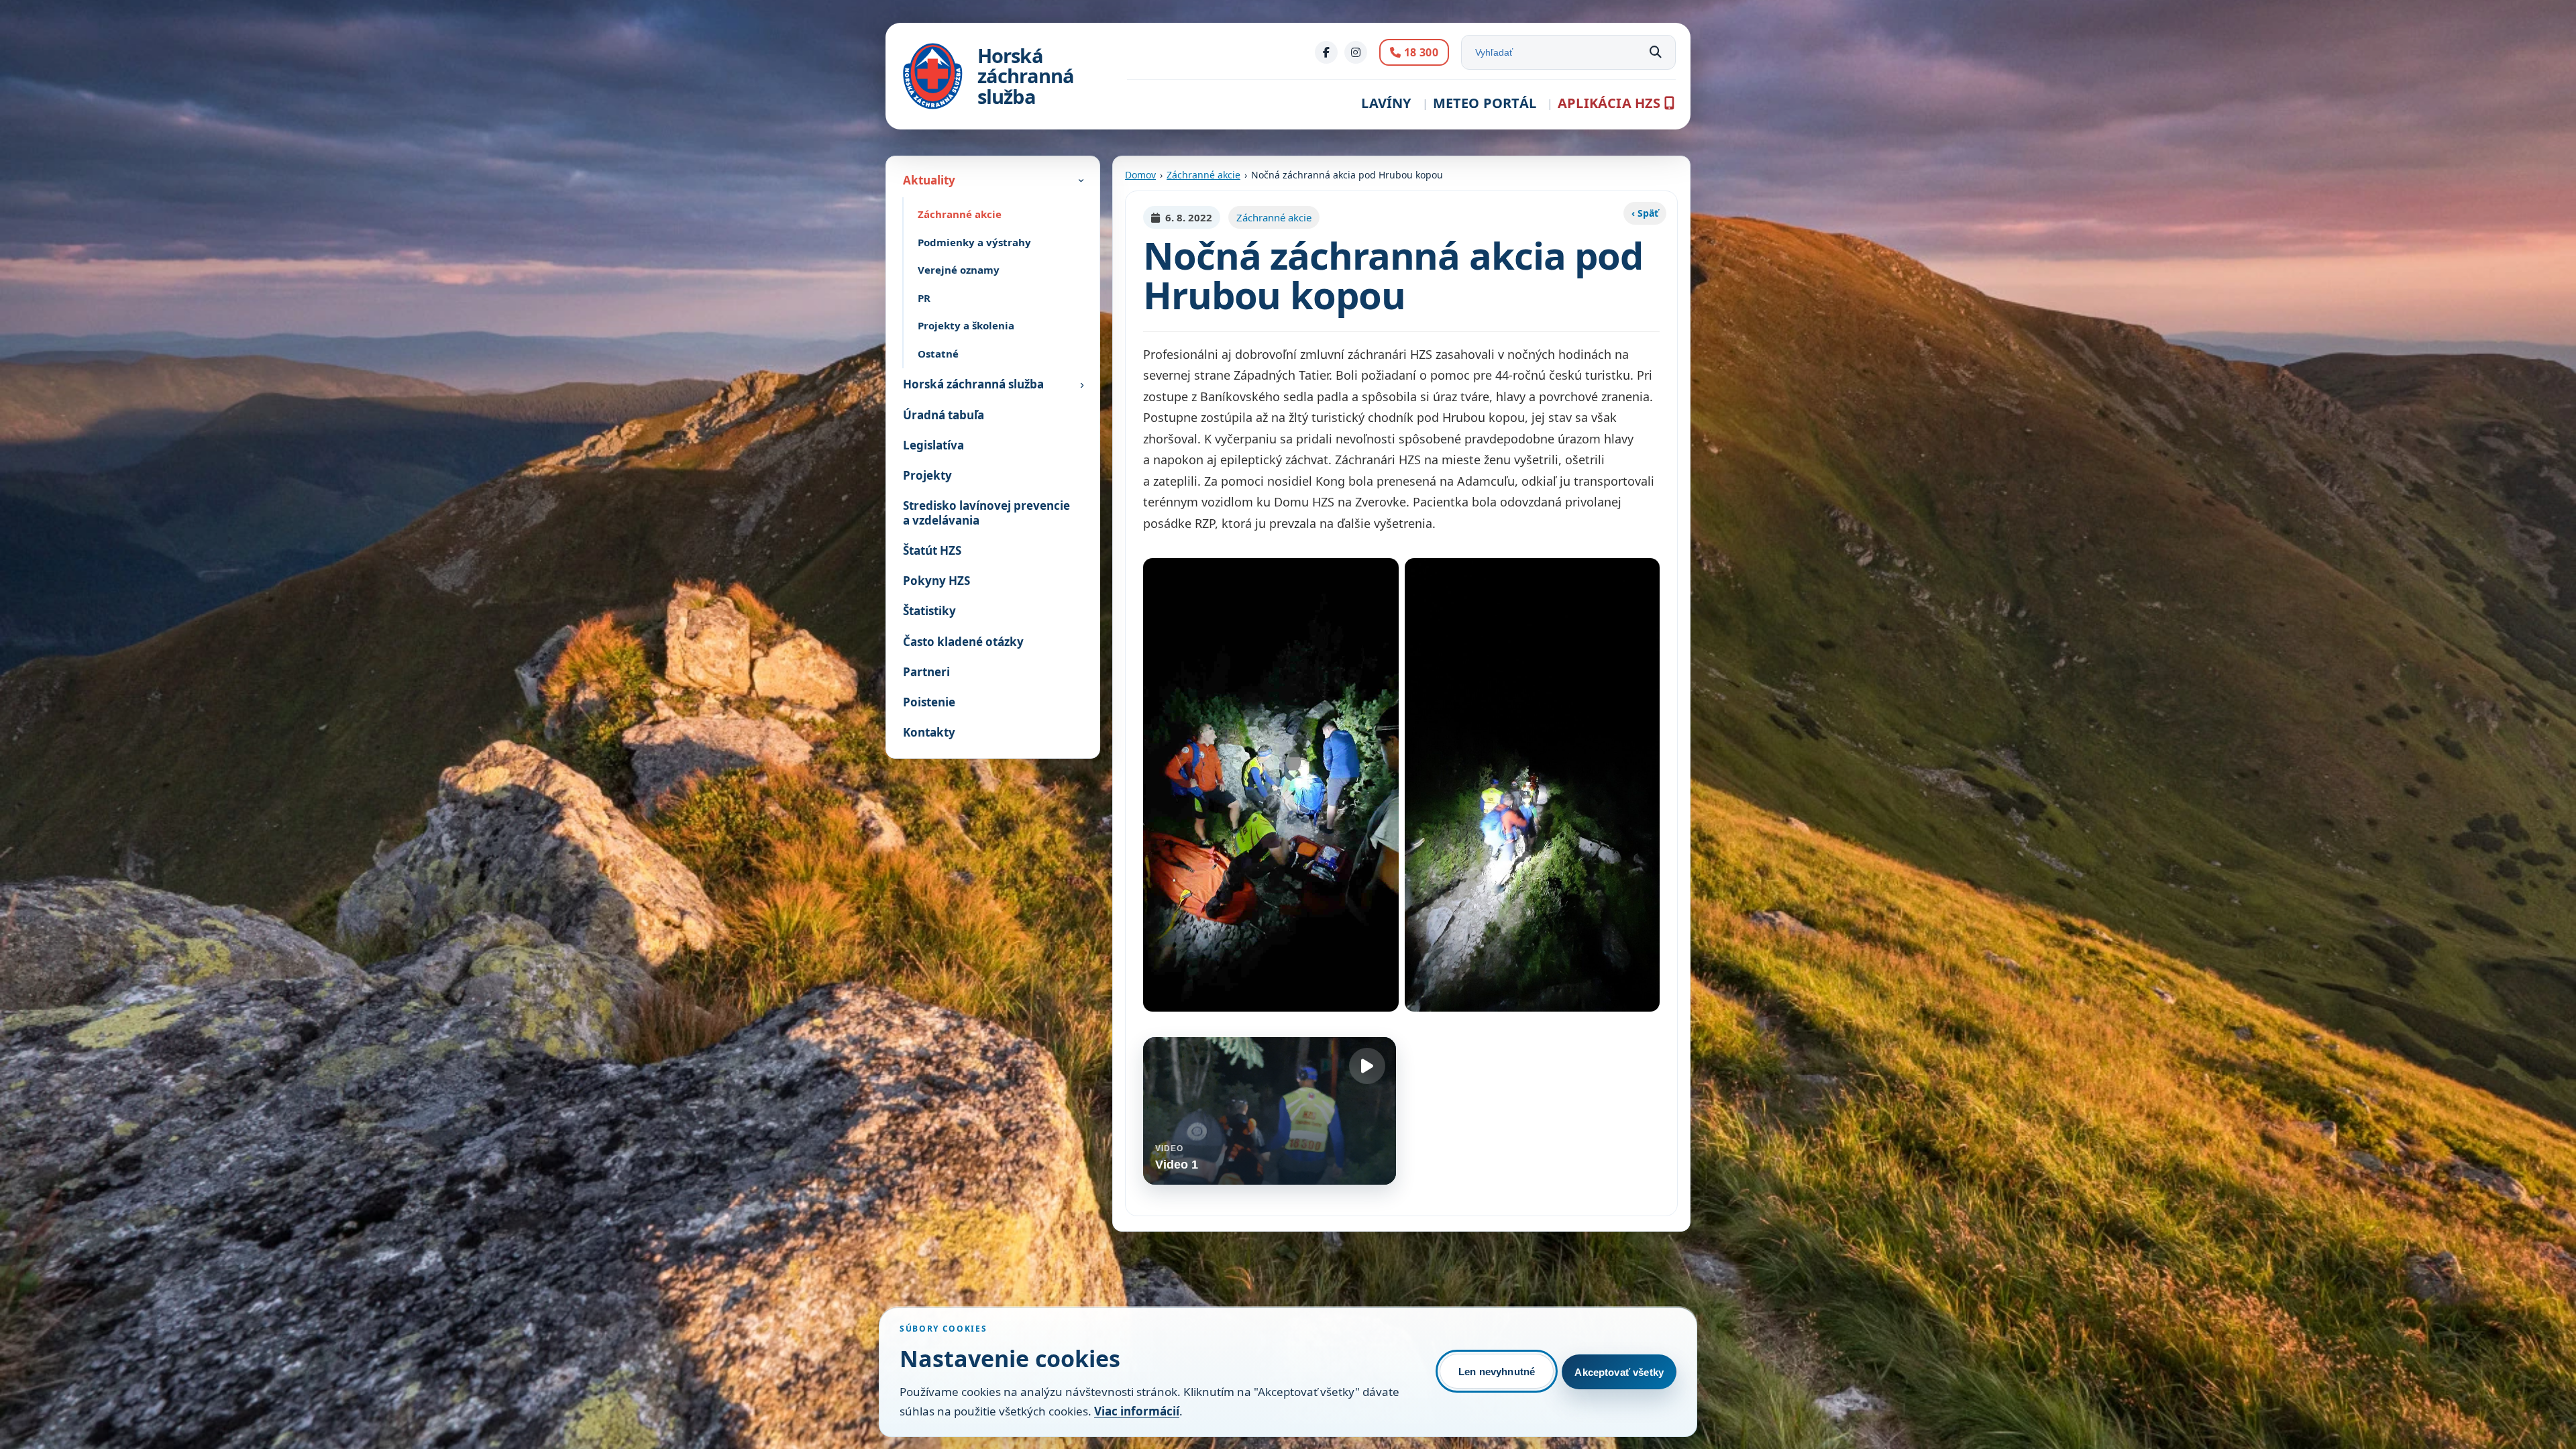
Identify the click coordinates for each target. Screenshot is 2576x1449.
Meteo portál (1485, 103)
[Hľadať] (1656, 52)
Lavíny (1386, 103)
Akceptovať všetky (1619, 1372)
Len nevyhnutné (1497, 1372)
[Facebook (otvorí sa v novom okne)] (1326, 52)
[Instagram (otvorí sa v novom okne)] (1356, 52)
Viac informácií (1137, 1411)
